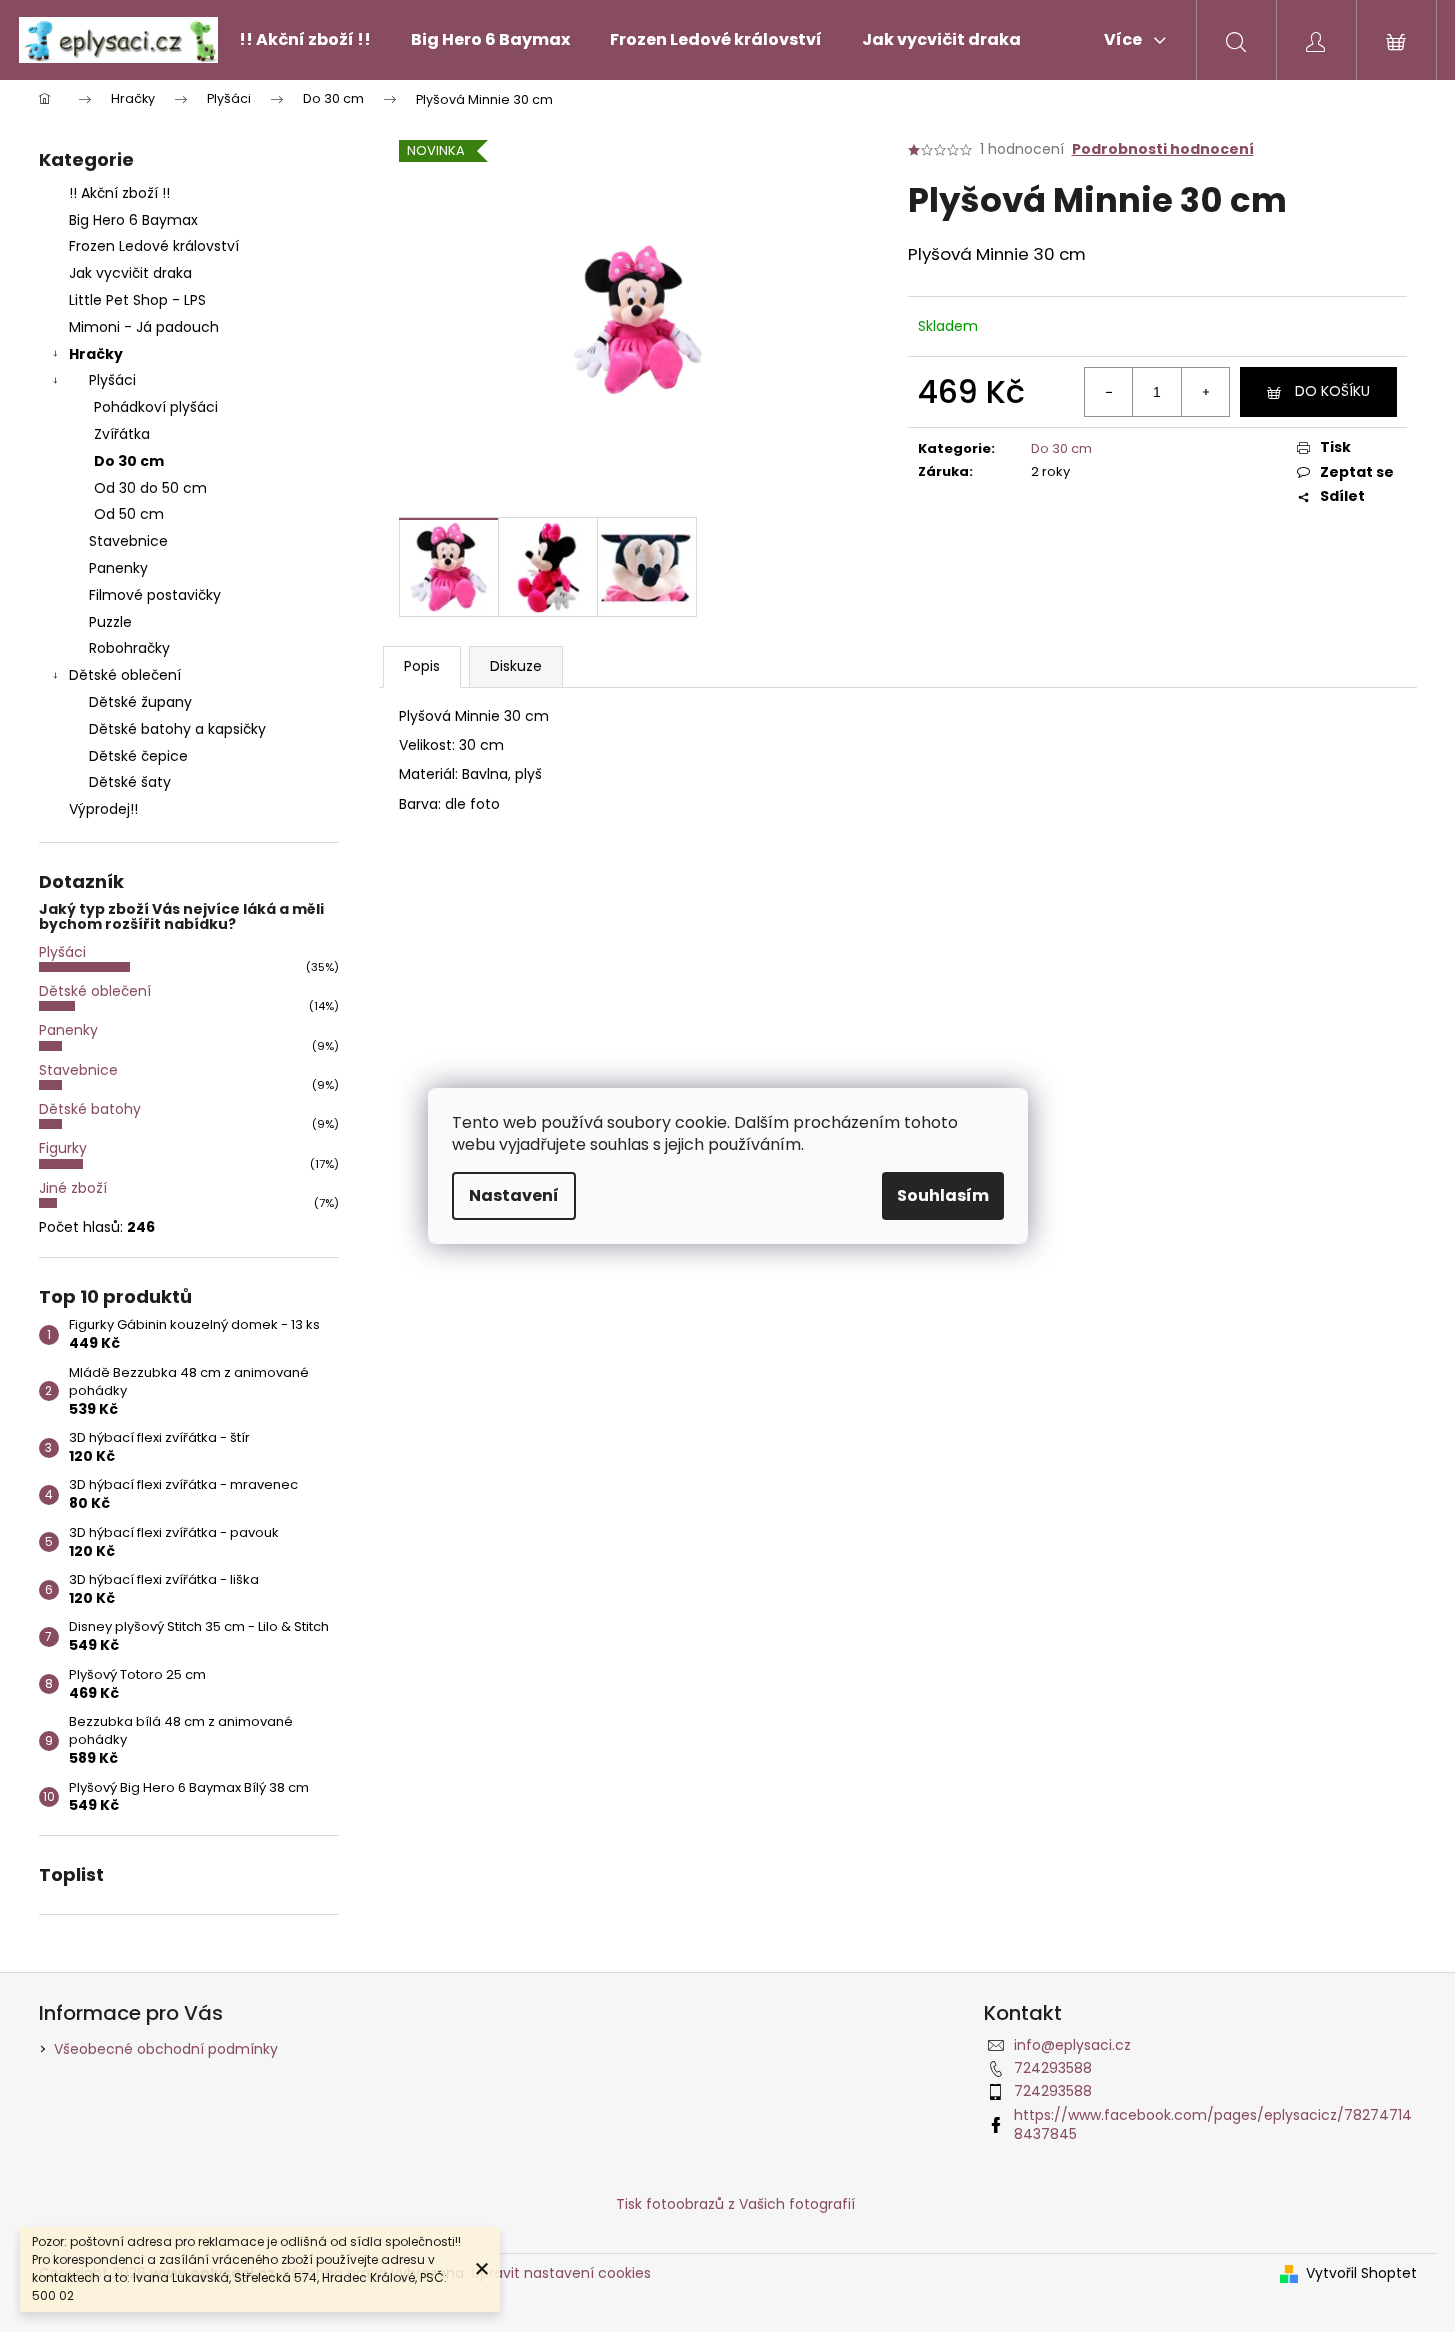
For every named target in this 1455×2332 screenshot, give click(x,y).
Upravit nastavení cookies (561, 2273)
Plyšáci (112, 380)
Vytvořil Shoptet (1361, 2273)
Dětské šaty (130, 782)
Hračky (96, 354)
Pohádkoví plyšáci (156, 407)
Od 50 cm (129, 514)
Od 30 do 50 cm (150, 488)
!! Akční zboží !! (119, 193)
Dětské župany (140, 702)
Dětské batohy (90, 1109)
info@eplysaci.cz (1072, 2045)
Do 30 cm (129, 461)
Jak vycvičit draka (130, 273)
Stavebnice (128, 541)
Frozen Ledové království (154, 246)
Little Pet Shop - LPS (137, 300)
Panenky (118, 568)
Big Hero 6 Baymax (133, 220)
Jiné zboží (73, 1188)
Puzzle (110, 622)
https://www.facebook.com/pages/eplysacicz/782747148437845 (1213, 2124)
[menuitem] (305, 40)
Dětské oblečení (125, 675)
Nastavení (514, 1195)
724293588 (1053, 2068)
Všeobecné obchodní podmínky (166, 2049)
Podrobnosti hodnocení (1163, 149)
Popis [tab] (422, 666)
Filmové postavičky (155, 595)
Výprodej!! (103, 809)
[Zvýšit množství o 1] (1205, 392)
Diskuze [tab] (516, 666)
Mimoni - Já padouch (144, 327)
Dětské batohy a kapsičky (177, 729)
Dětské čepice (138, 756)
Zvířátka (122, 434)
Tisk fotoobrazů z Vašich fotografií (735, 2204)
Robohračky (129, 648)
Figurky (63, 1148)
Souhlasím (943, 1195)
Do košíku (1332, 391)
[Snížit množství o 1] (1109, 392)
